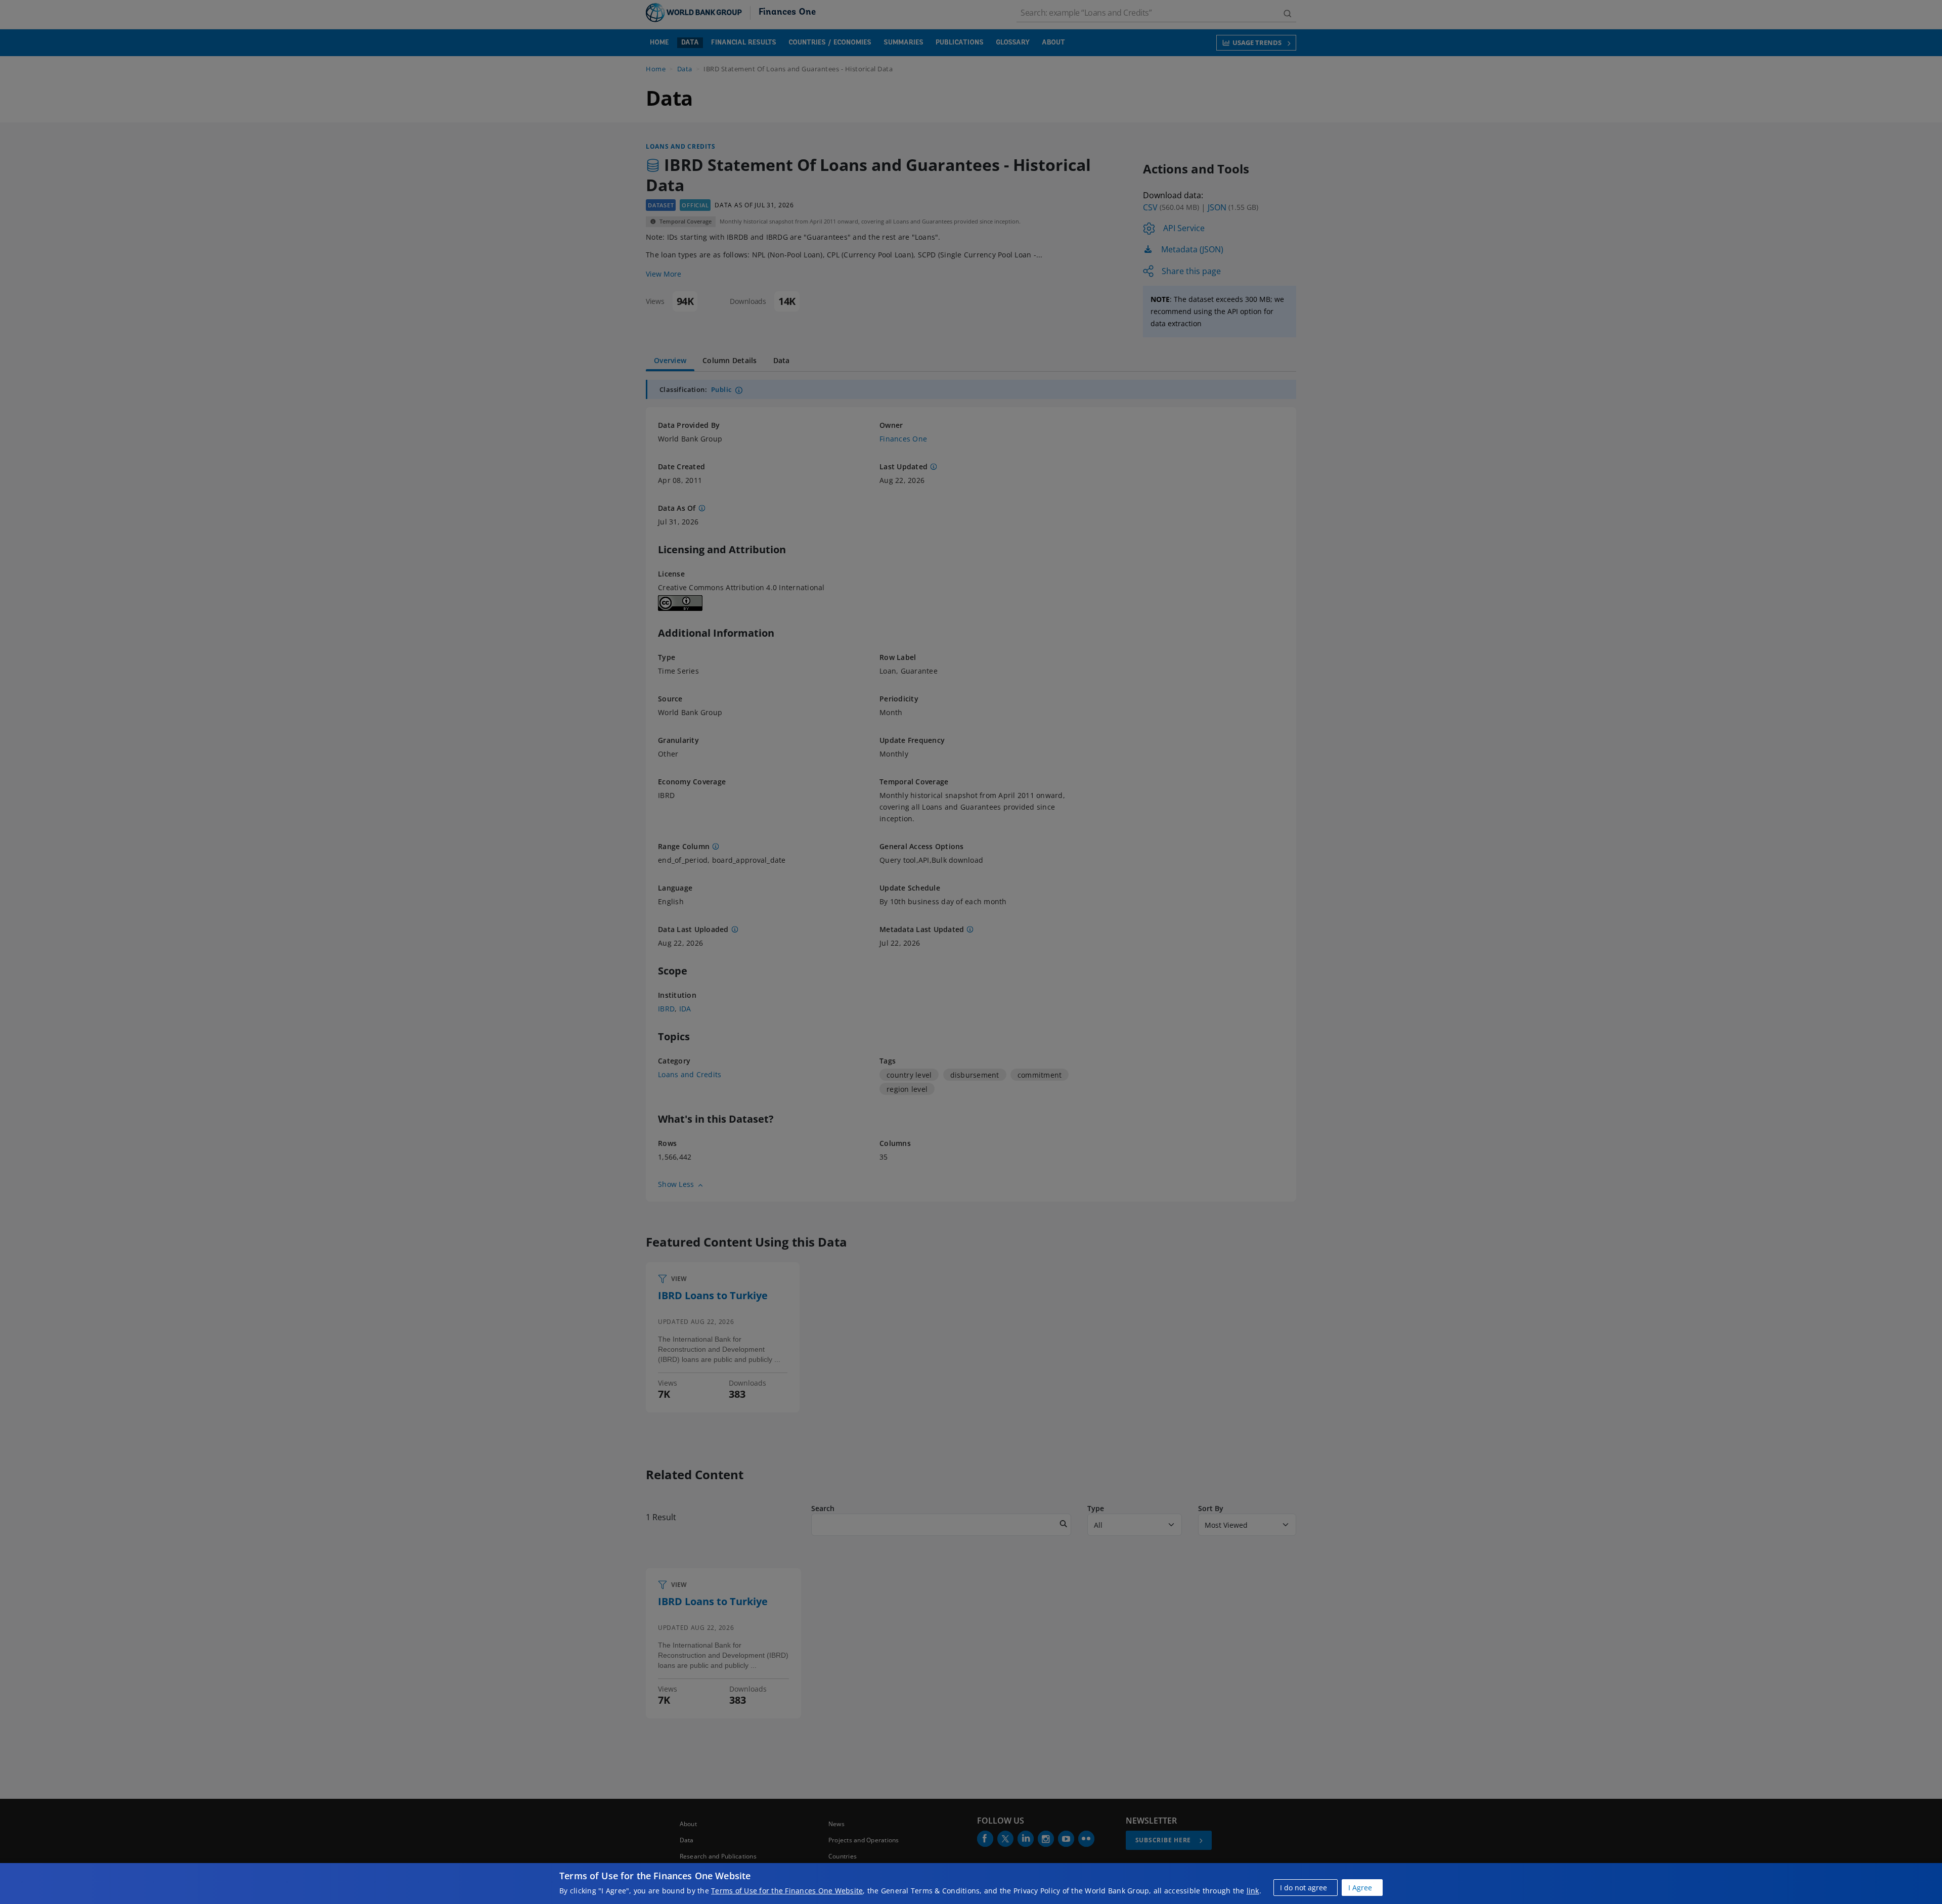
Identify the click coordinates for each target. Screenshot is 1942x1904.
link (1253, 1891)
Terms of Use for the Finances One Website (787, 1891)
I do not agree (1304, 1888)
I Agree (1360, 1888)
